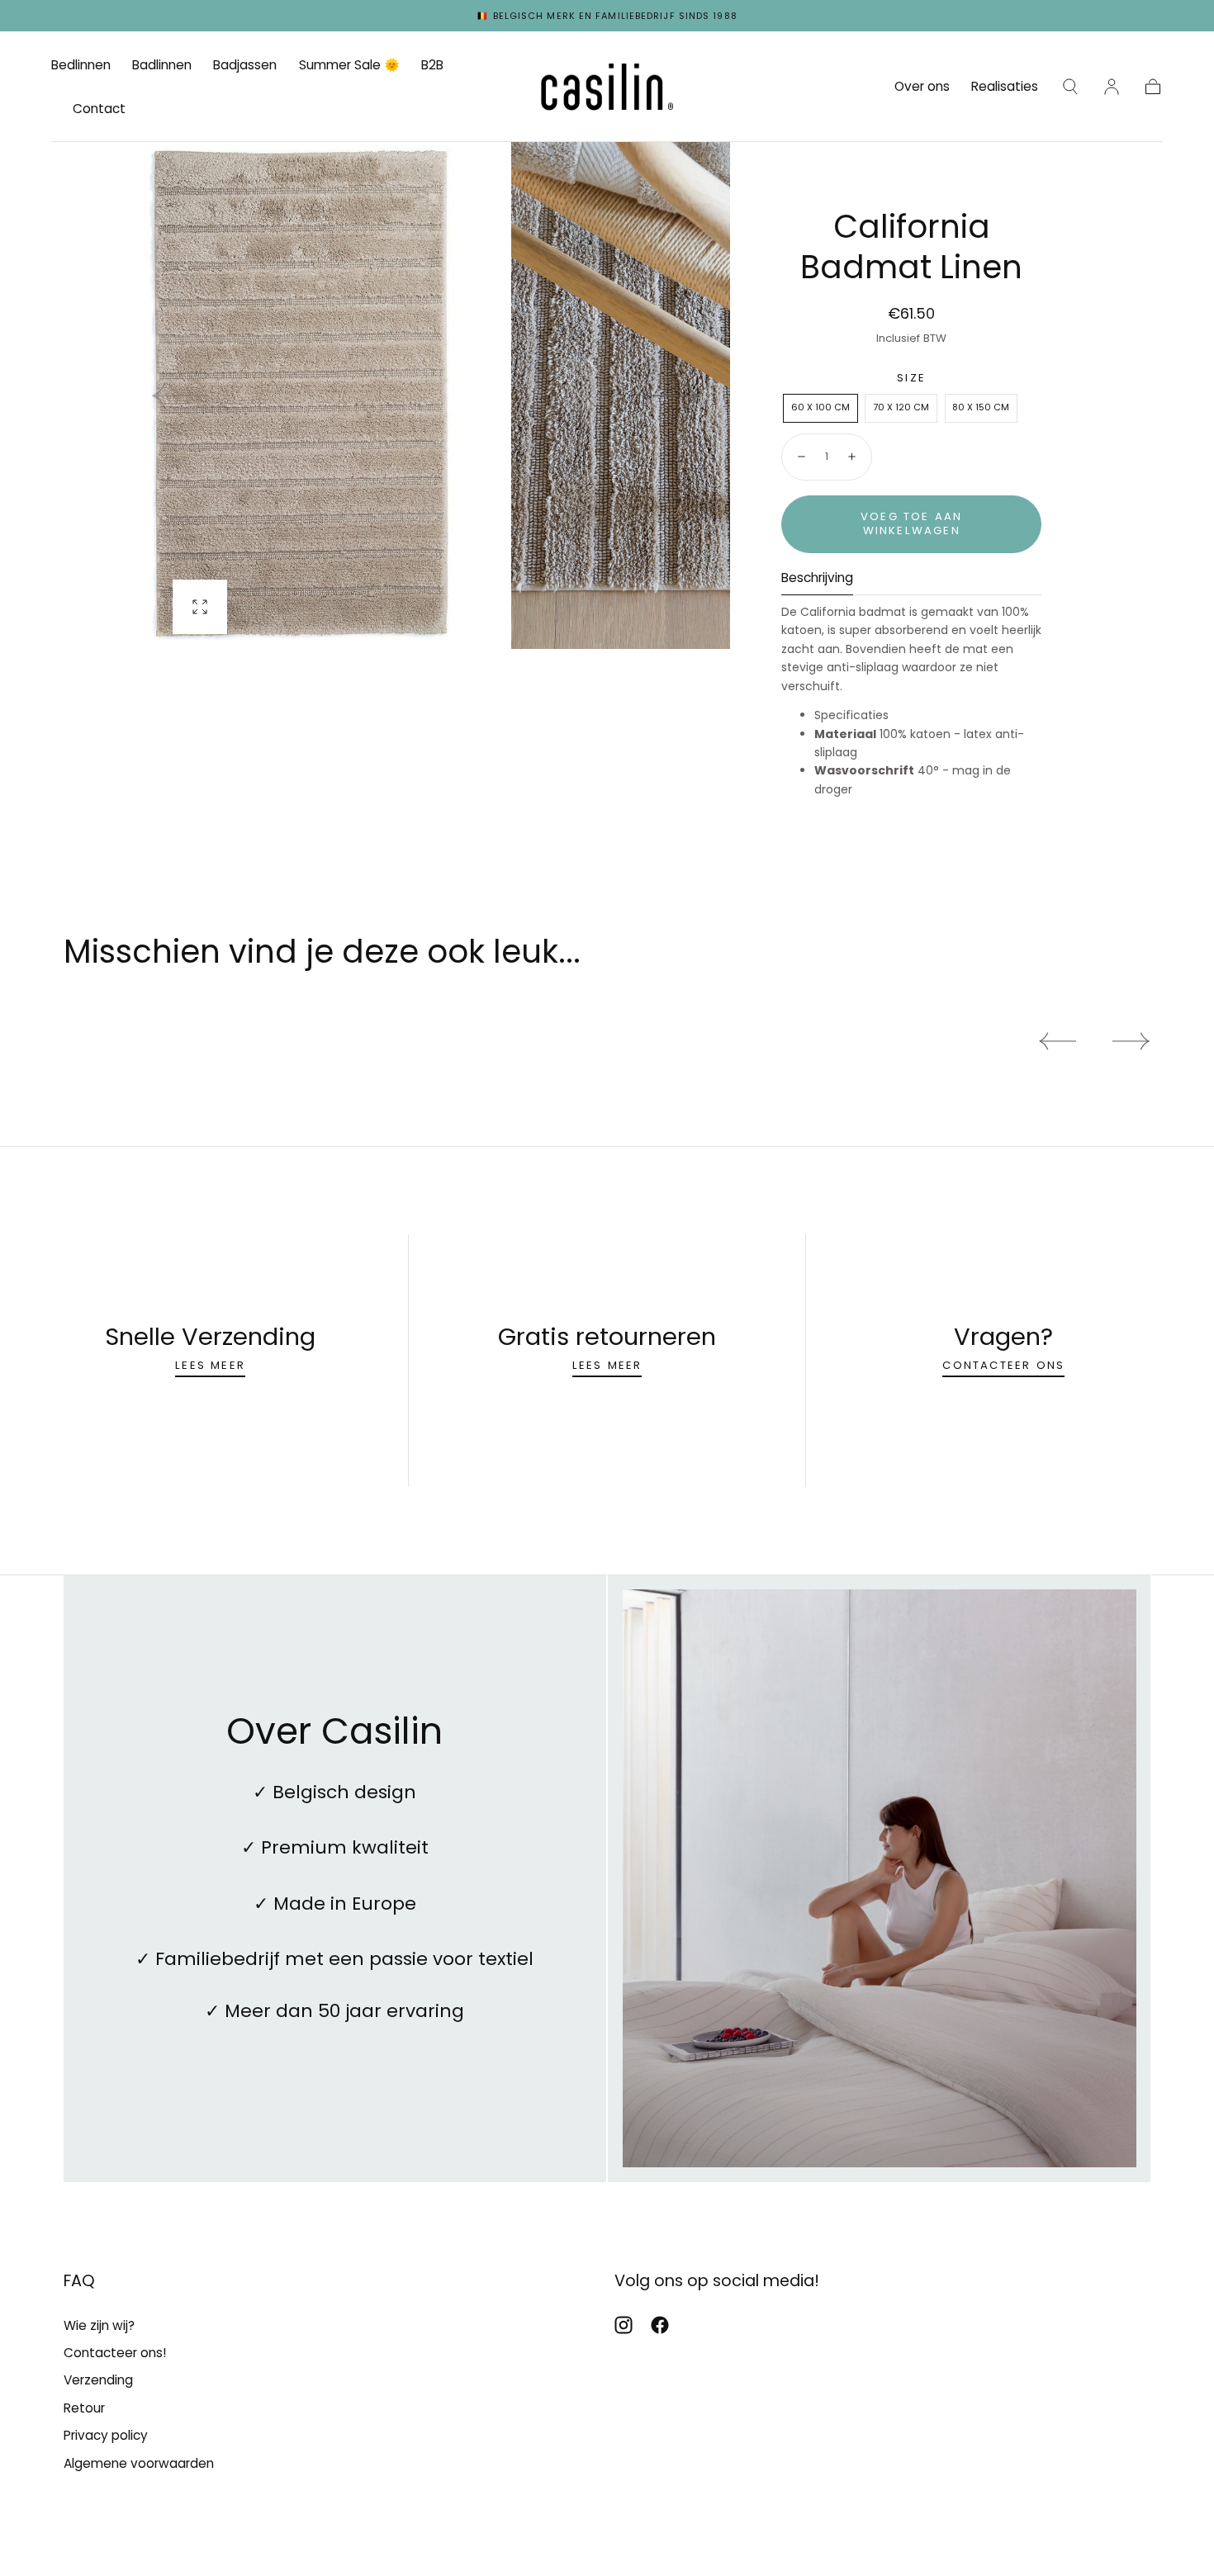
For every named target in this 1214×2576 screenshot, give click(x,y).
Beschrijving (817, 579)
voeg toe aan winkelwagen (911, 523)
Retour (84, 2408)
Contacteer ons (1003, 1364)
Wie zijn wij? (99, 2325)
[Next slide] (672, 395)
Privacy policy (106, 2435)
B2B (432, 66)
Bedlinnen (81, 66)
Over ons (922, 87)
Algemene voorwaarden (139, 2463)
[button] (1070, 87)
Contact (99, 109)
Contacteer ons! (115, 2353)
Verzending (98, 2380)
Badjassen (245, 66)
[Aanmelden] (1112, 87)
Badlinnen (162, 66)
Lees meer (210, 1364)
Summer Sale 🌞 (349, 66)
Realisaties (1005, 87)
